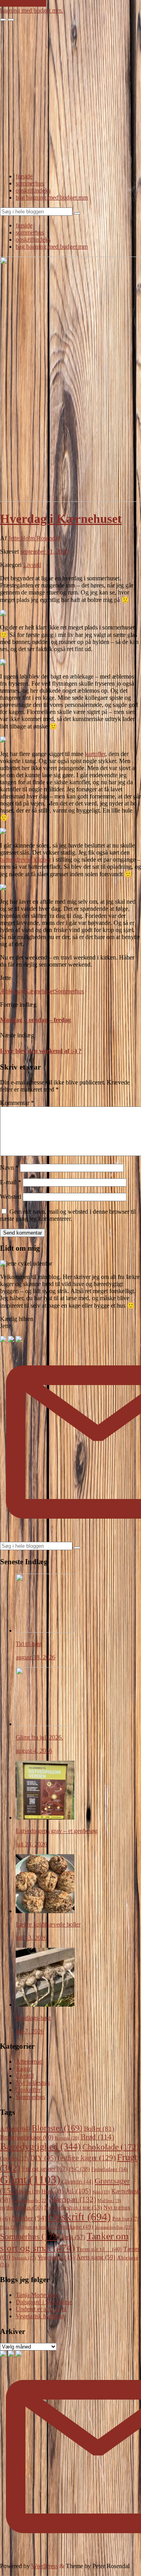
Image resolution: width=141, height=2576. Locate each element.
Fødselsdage (109, 2169)
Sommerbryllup (114, 2227)
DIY (43, 2158)
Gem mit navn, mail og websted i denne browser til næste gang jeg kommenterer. (68, 1215)
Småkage (76, 2227)
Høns (53, 2191)
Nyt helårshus (33, 2083)
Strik (73, 2237)
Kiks (101, 2192)
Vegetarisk (56, 2257)
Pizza (9, 2227)
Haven (29, 2192)
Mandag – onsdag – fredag (35, 1020)
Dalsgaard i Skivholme (44, 2302)
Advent (15, 2129)
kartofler (95, 754)
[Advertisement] (70, 96)
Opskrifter (28, 2090)
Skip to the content (23, 3)
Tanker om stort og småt (64, 2242)
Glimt (30, 2180)
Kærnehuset (40, 991)
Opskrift (80, 2217)
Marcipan (73, 2199)
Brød (97, 2137)
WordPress (45, 2566)
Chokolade (111, 2147)
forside (24, 176)
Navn (9, 1168)
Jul (78, 2191)
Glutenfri (78, 2182)
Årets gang (96, 2257)
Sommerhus (69, 991)
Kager (23, 2069)
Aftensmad (29, 2061)
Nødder (29, 2218)
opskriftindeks (33, 190)
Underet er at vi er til (41, 2309)
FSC (79, 2169)
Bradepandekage (27, 2137)
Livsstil (32, 565)
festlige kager (87, 2158)
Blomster (57, 2128)
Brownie (67, 2138)
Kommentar (17, 1103)
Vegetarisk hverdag (39, 2316)
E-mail (11, 1182)
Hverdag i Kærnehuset (61, 519)
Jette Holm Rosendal (34, 538)
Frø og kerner (45, 2169)
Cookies (14, 2159)
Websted (11, 1197)
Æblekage (12, 991)
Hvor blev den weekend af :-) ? (41, 1051)
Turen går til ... (99, 2249)
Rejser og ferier (39, 2227)
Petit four (126, 2219)
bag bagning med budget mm (52, 197)
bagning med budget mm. (32, 10)
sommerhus (30, 183)
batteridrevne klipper (25, 860)
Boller (99, 2129)
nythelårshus (21, 2207)
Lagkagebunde (30, 2200)
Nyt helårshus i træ (73, 2207)
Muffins (109, 2201)
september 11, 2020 (44, 551)
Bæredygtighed (40, 2147)
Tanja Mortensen (36, 2295)
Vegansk (24, 2258)
